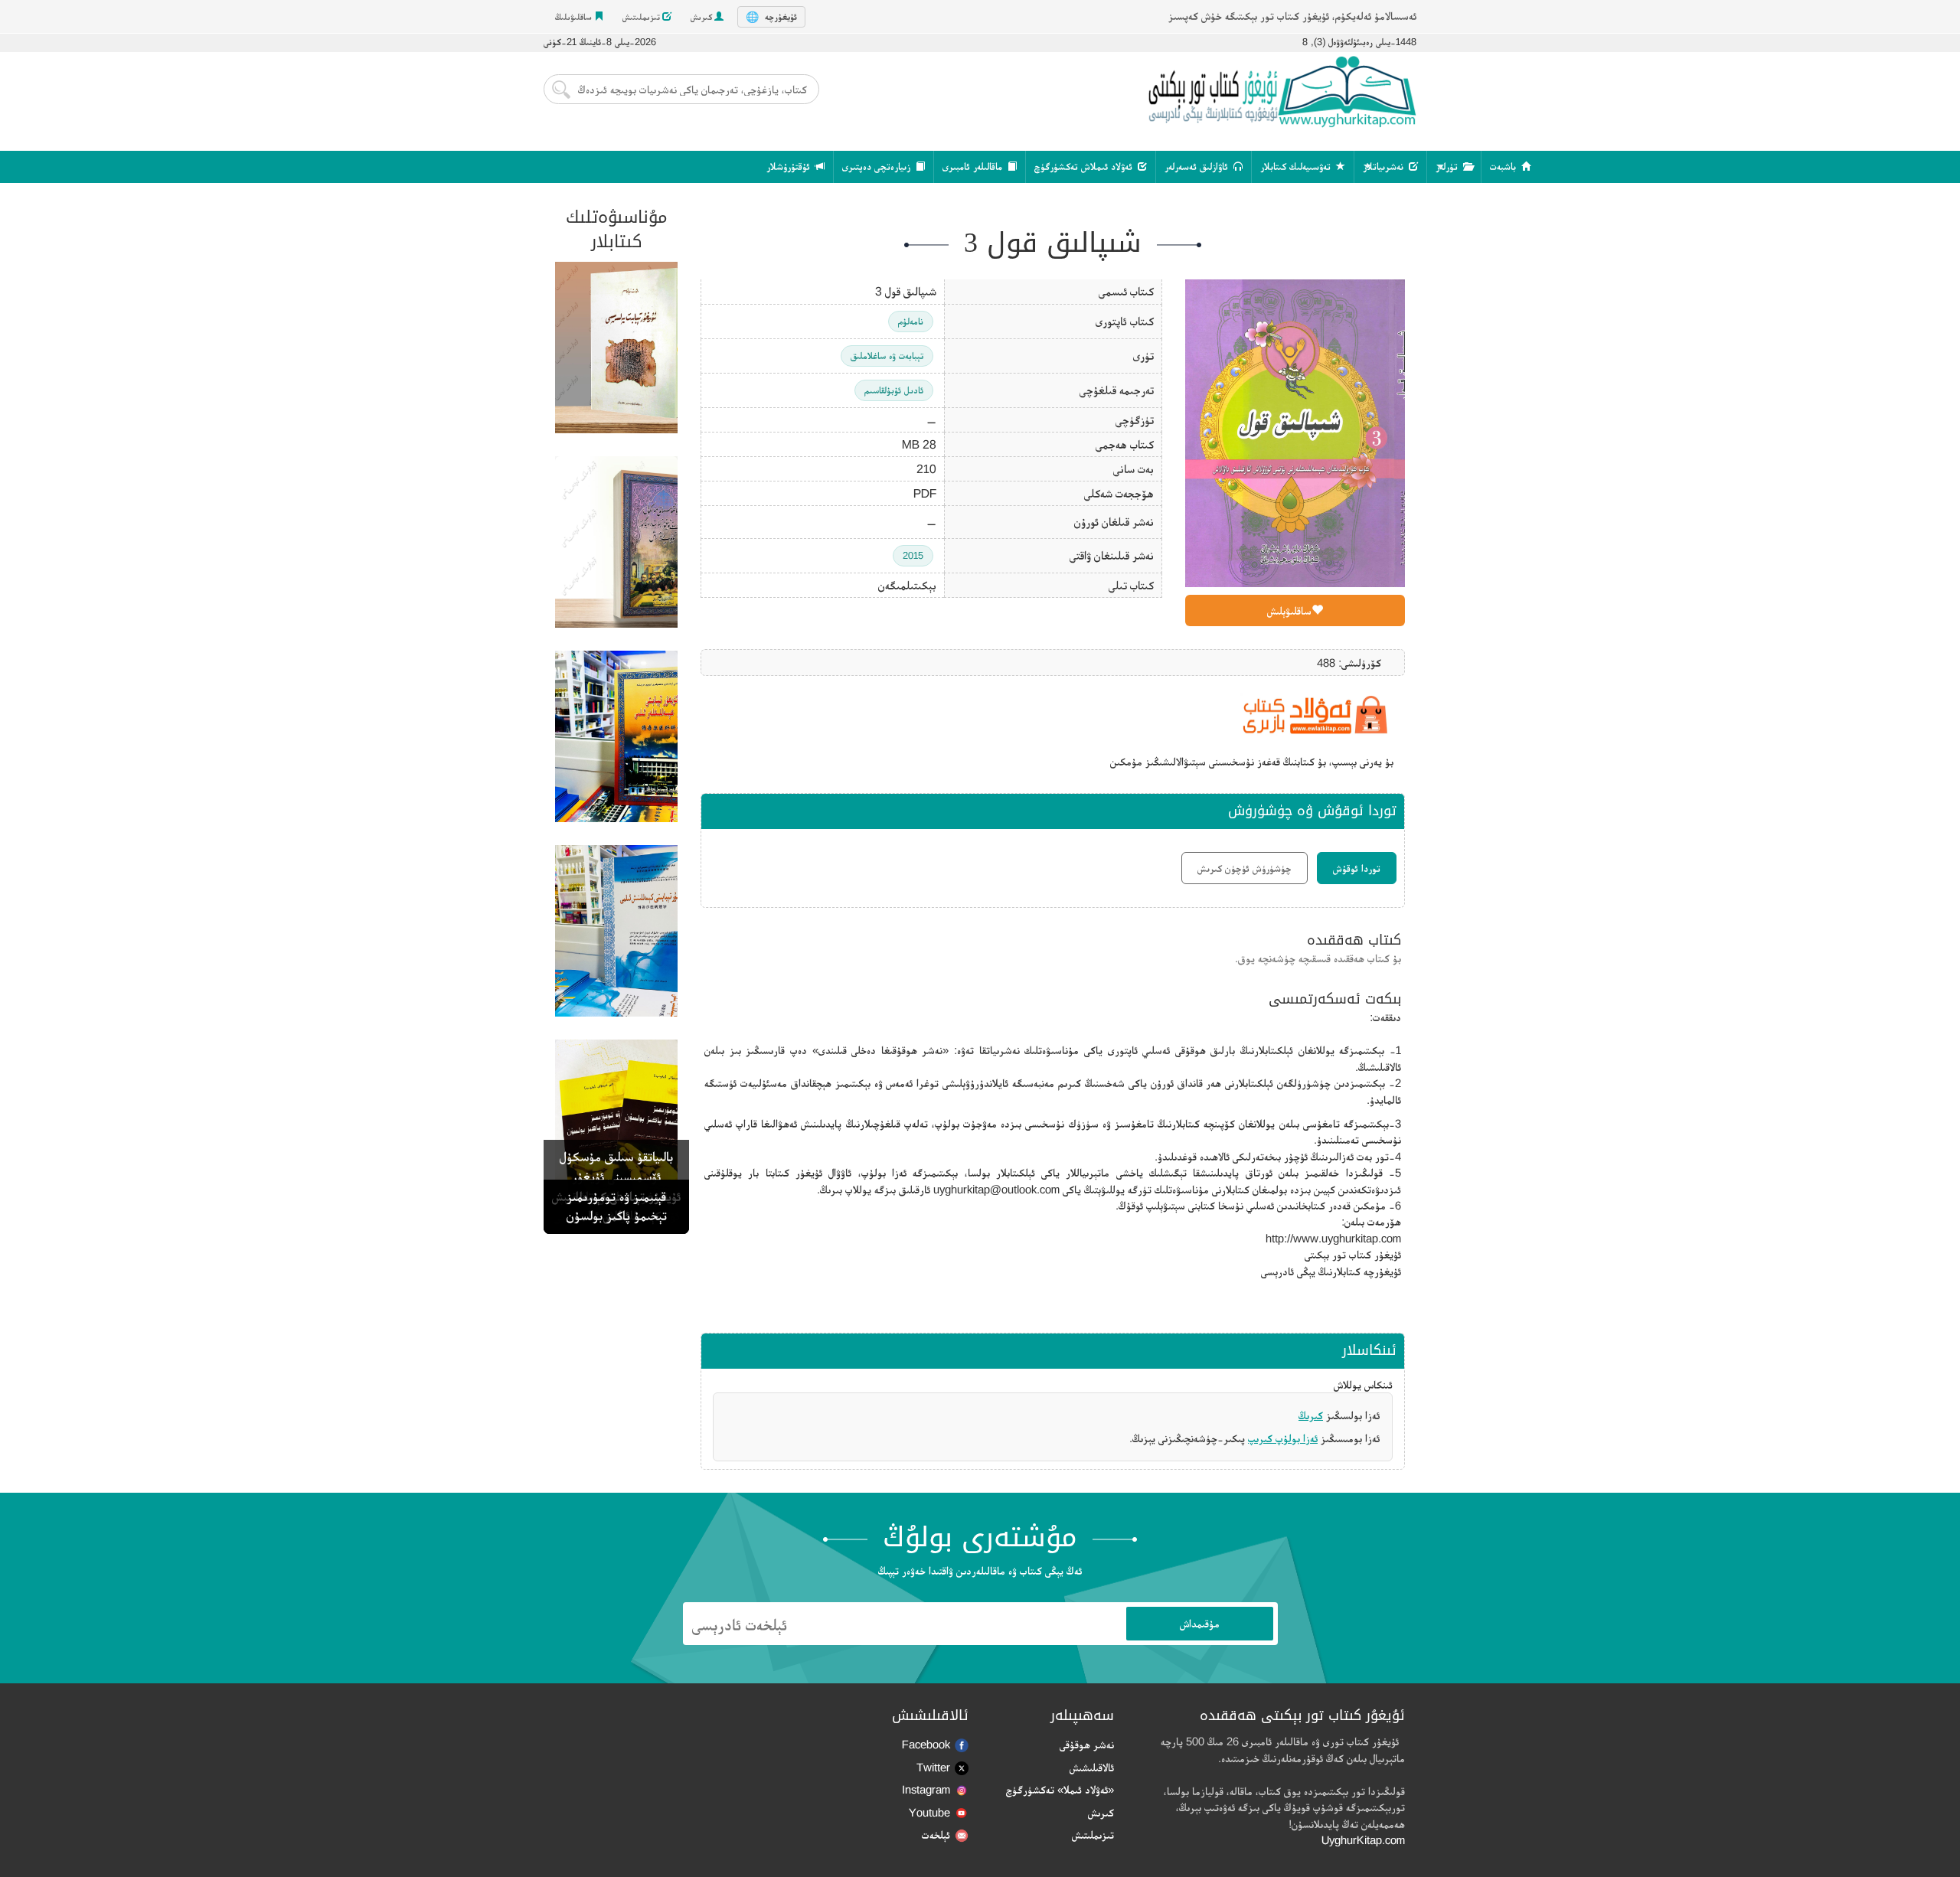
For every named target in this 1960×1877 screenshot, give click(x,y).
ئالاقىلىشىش (1092, 1767)
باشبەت (1504, 166)
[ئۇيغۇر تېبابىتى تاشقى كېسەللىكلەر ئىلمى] (616, 736)
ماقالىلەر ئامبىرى (974, 166)
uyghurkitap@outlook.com (996, 1189)
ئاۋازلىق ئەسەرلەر (1198, 166)
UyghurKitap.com (1363, 1840)
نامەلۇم (911, 321)
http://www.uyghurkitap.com (1333, 1238)
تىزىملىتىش (642, 17)
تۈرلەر (1448, 166)
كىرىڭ (1311, 1415)
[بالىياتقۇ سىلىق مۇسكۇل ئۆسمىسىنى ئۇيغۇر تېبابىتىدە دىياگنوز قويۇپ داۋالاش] (616, 542)
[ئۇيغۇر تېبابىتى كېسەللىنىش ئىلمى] (616, 931)
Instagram (926, 1789)
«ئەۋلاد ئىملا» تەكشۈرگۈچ (1060, 1789)
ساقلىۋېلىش (1289, 610)
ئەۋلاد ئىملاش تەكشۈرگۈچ (1085, 166)
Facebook (926, 1744)
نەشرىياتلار (1385, 166)
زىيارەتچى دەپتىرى (878, 166)
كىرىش (702, 17)
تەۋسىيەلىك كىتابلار (1297, 166)
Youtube (929, 1812)
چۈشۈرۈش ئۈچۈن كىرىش (1245, 868)
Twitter (933, 1767)
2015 (913, 555)
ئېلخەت (936, 1835)
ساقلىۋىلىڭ (575, 17)
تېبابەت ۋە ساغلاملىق (887, 356)
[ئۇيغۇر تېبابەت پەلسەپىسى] (616, 348)
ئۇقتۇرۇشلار (790, 166)
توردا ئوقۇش (1357, 868)
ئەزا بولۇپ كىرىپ (1283, 1438)
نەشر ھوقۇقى (1087, 1744)
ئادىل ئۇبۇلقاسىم (894, 390)
